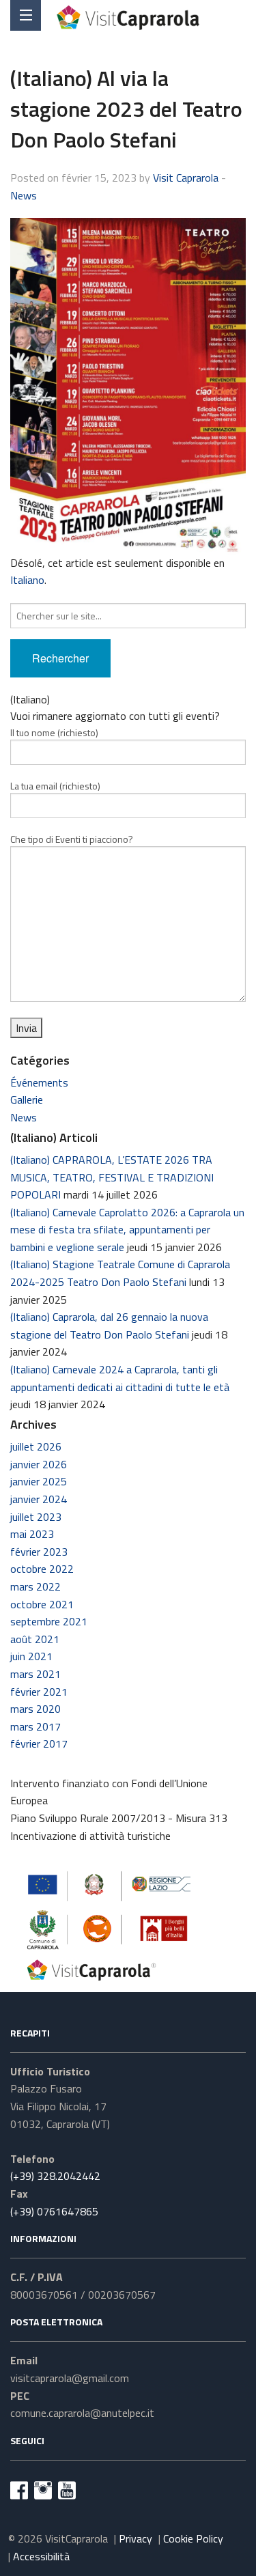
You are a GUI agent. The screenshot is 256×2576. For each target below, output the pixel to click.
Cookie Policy (193, 2538)
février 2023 (39, 1552)
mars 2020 (35, 1709)
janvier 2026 (39, 1464)
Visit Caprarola (186, 178)
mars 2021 (35, 1674)
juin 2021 (31, 1656)
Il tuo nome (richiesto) (54, 732)
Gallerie (27, 1100)
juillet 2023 (36, 1517)
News (24, 195)
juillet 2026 (36, 1446)
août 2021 (35, 1639)
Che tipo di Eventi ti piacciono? (72, 839)
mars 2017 (35, 1726)
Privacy (136, 2538)
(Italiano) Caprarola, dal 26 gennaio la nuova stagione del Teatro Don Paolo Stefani (109, 1326)
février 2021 (39, 1692)
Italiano (27, 580)
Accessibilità (41, 2556)
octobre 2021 (42, 1604)
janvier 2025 (39, 1481)
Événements (39, 1082)
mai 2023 (32, 1534)
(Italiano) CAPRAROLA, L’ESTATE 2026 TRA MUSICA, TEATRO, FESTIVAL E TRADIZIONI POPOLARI (112, 1177)
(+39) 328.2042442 (55, 2176)
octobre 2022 (42, 1569)
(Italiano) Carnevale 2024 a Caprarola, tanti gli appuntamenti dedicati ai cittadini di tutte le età (120, 1378)
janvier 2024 (39, 1499)
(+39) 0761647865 (54, 2211)
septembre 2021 (49, 1621)
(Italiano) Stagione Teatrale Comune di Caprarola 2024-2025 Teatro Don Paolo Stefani (120, 1273)
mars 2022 (35, 1586)
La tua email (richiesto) (55, 786)
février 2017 (39, 1744)
